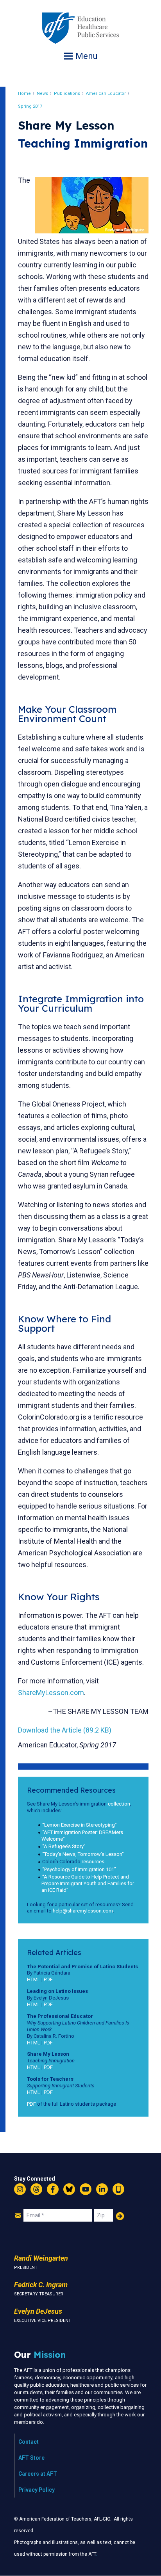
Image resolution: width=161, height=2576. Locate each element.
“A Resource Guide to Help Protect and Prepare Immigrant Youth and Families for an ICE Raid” (88, 1883)
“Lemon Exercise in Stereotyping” (80, 1825)
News (42, 93)
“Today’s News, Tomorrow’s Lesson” (83, 1854)
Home (24, 93)
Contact (29, 2442)
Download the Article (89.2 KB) (65, 1730)
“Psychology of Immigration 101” (79, 1869)
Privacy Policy (37, 2490)
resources (93, 1862)
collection (119, 1804)
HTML (34, 1979)
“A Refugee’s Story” (64, 1846)
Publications (67, 93)
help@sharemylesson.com (83, 1911)
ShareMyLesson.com (51, 1693)
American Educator (106, 93)
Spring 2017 (30, 106)
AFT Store (31, 2458)
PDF (48, 1979)
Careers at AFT (38, 2474)
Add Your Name (120, 2216)
